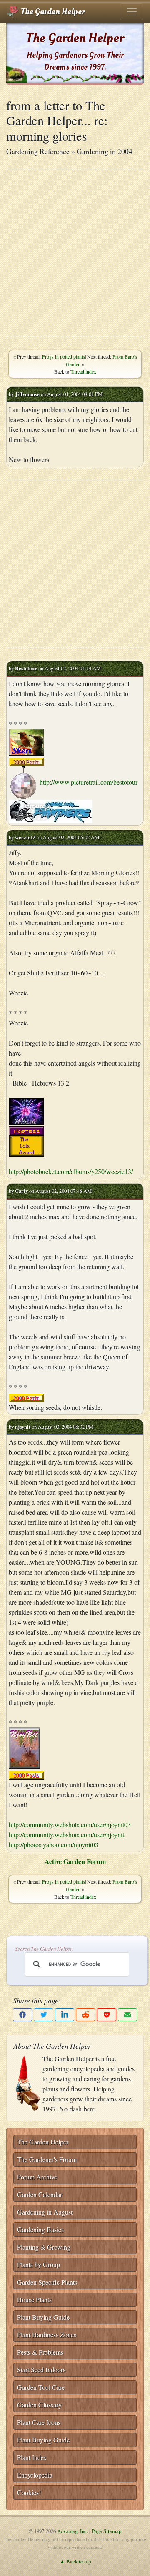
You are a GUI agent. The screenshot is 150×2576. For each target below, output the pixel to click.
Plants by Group (39, 2264)
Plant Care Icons (39, 2422)
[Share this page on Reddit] (85, 2015)
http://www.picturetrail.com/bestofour (89, 782)
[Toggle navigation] (132, 12)
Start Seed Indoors (41, 2370)
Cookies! (29, 2492)
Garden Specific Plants (47, 2282)
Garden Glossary (39, 2405)
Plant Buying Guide (43, 2317)
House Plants (34, 2299)
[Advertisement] (75, 253)
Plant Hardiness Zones (47, 2335)
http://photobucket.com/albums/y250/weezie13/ (71, 1171)
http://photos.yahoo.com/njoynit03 (54, 1845)
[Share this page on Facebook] (22, 2015)
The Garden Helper (52, 12)
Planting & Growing (44, 2247)
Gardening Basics (40, 2229)
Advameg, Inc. (72, 2531)
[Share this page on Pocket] (106, 2015)
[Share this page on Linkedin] (65, 2015)
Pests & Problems (40, 2352)
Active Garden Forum (75, 1861)
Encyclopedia (35, 2475)
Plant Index (32, 2457)
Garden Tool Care (41, 2387)
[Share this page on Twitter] (43, 2015)
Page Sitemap (106, 2531)
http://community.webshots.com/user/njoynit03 (70, 1825)
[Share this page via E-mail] (127, 2015)
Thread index (83, 371)
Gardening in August (45, 2212)
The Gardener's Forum (47, 2159)
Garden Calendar (40, 2194)
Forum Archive (37, 2177)
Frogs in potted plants (64, 356)
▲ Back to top (75, 2561)
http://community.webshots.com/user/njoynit (66, 1835)
